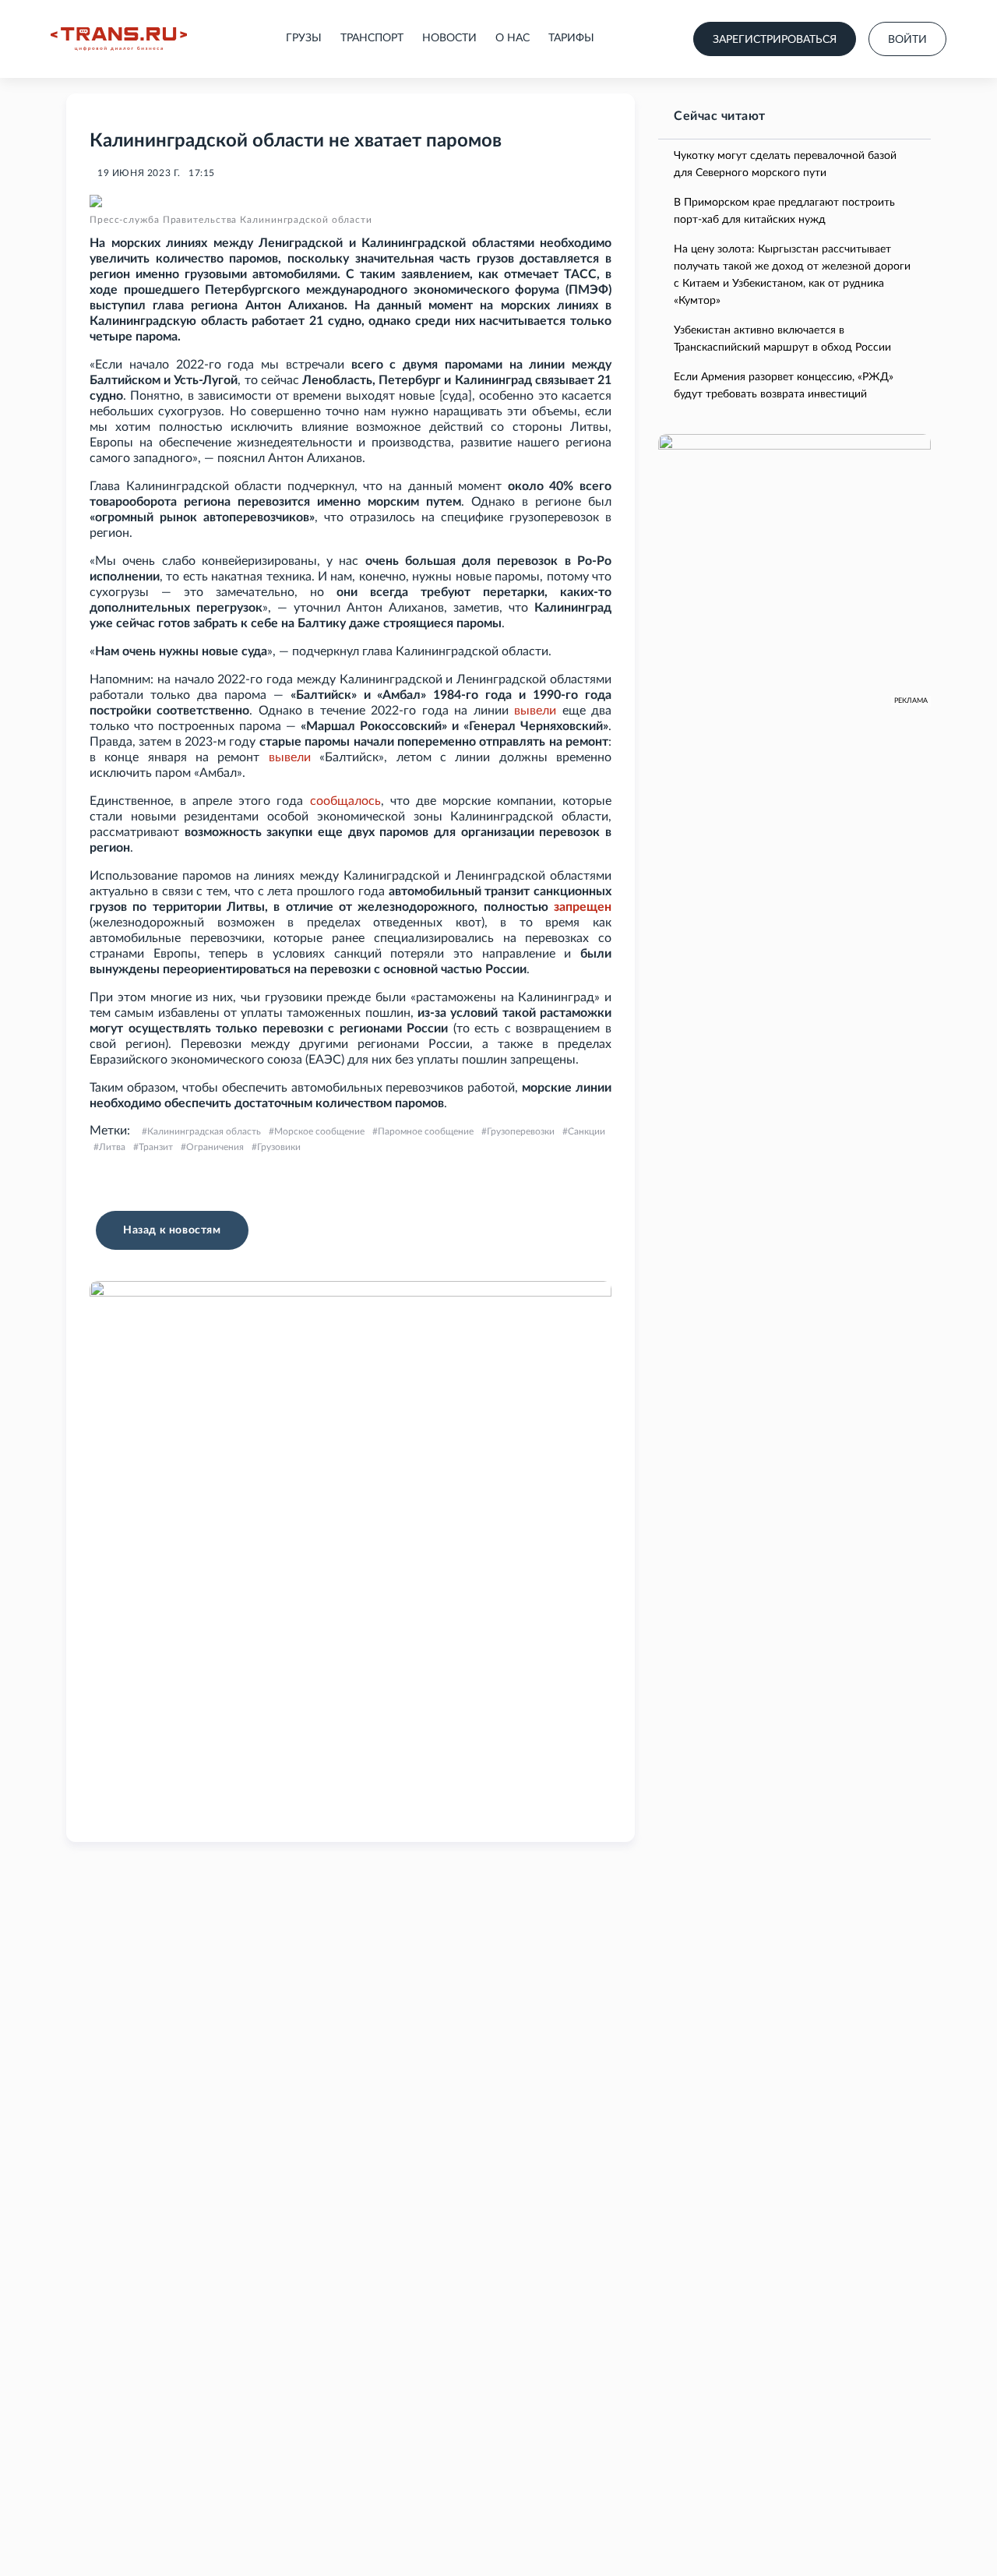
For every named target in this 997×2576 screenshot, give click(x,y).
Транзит (156, 1147)
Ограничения (215, 1147)
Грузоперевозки (521, 1131)
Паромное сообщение (426, 1131)
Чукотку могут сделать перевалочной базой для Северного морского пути (785, 164)
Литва (112, 1147)
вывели (535, 711)
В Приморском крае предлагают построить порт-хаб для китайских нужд (784, 211)
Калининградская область (204, 1131)
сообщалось (345, 801)
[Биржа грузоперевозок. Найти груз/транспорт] (119, 39)
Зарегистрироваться (775, 40)
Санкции (587, 1131)
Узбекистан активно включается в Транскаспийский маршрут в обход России (782, 339)
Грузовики (279, 1147)
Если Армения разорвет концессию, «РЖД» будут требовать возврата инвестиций (784, 386)
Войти (907, 40)
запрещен (583, 907)
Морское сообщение (319, 1131)
